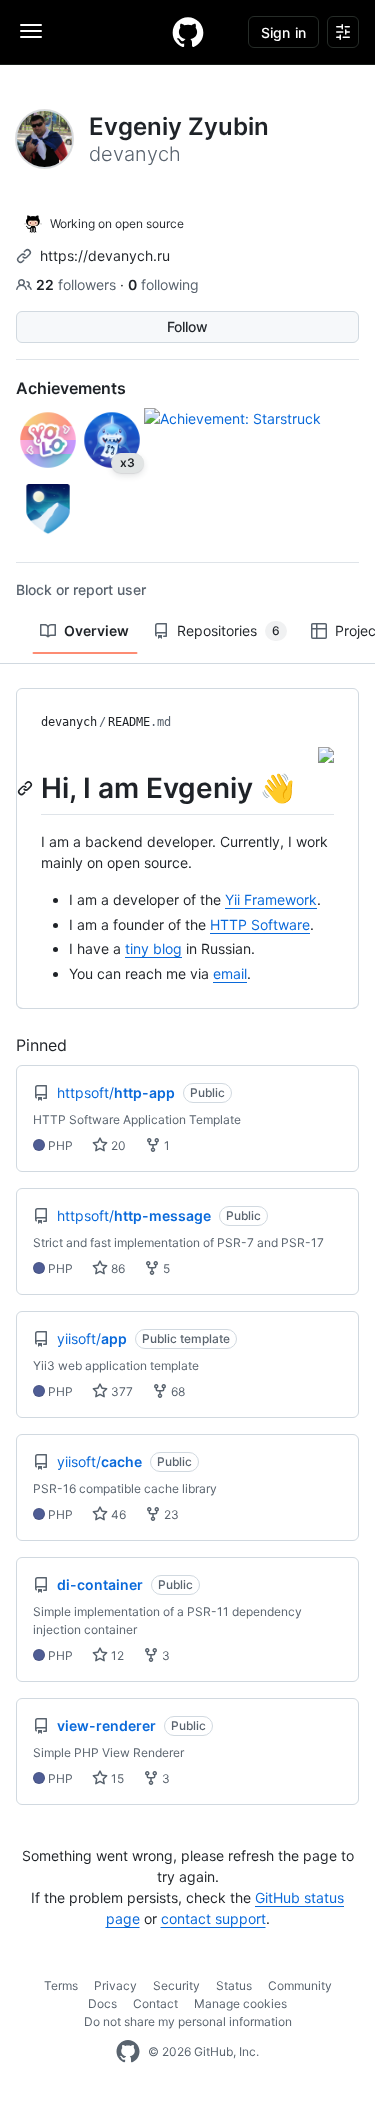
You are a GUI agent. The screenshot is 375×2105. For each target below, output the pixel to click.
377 (120, 1391)
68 (176, 1391)
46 (117, 1514)
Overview (96, 630)
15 (116, 1778)
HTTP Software (260, 924)
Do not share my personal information (188, 2021)
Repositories (228, 630)
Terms (61, 1985)
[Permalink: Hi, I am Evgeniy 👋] (27, 788)
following (163, 284)
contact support (213, 1918)
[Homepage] (188, 32)
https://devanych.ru (105, 255)
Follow (187, 326)
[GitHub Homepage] (128, 2052)
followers (78, 284)
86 (116, 1268)
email (230, 973)
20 (117, 1145)
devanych (69, 722)
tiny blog (153, 948)
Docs (102, 2003)
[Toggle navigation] (31, 31)
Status (234, 1985)
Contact (155, 2003)
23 (170, 1514)
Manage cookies (240, 2003)
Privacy (115, 1985)
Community (300, 1985)
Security (176, 1985)
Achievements (71, 388)
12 (116, 1655)
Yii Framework (271, 899)
